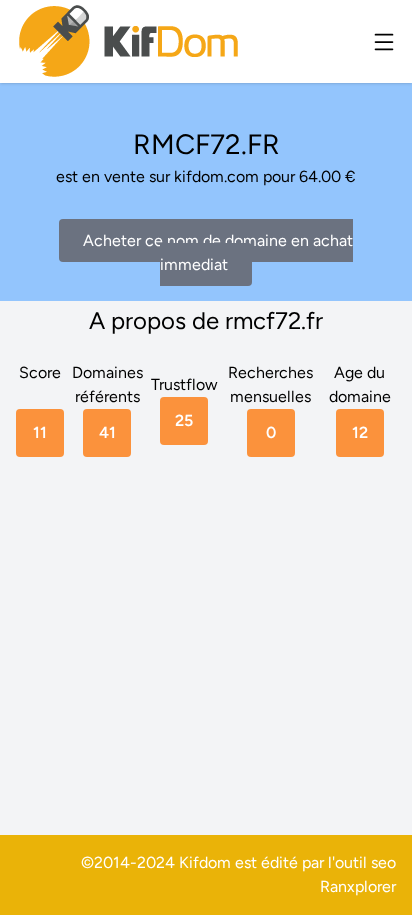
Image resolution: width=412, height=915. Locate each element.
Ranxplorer (358, 886)
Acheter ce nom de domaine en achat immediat (218, 252)
